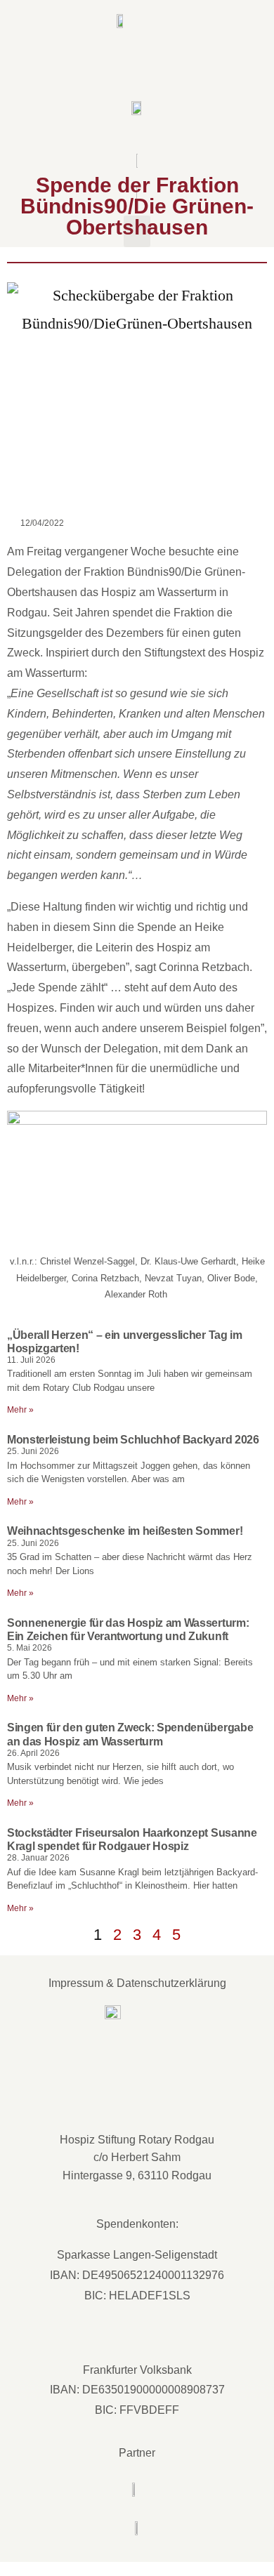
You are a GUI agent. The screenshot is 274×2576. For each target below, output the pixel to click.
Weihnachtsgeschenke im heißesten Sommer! (125, 1531)
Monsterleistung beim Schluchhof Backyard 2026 (133, 1440)
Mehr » (20, 1410)
